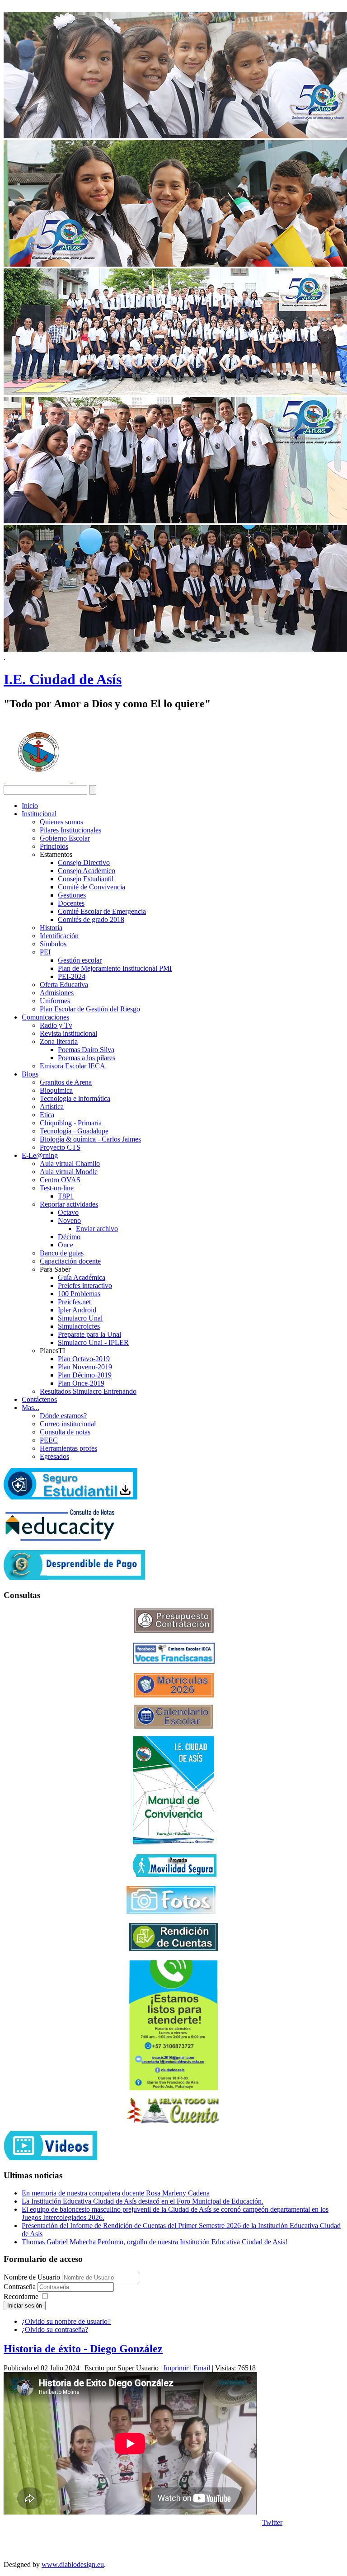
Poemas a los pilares (87, 1058)
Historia (51, 928)
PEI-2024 (72, 976)
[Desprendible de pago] (74, 1577)
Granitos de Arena (66, 1082)
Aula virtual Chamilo (70, 1163)
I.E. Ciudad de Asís (63, 679)
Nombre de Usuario (32, 2277)
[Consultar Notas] (60, 1539)
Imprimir (177, 2368)
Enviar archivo (97, 1229)
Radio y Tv (56, 1025)
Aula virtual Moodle (69, 1172)
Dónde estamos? (63, 1416)
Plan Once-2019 (81, 1383)
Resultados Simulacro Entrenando (88, 1391)
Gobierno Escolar (65, 838)
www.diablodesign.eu (73, 2564)
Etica (47, 1115)
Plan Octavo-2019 (84, 1359)
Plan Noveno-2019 (85, 1367)
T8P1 (66, 1196)
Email (203, 2368)
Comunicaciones (45, 1017)
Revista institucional (68, 1033)
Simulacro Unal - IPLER (93, 1342)
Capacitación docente (70, 1261)
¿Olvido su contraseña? (55, 2329)
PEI (45, 952)
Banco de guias (62, 1253)
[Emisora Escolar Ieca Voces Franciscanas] (174, 1662)
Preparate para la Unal (89, 1334)
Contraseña (21, 2287)
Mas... (30, 1408)
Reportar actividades (69, 1204)
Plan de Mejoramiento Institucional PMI (115, 968)
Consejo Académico (87, 871)
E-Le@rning (40, 1155)
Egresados (54, 1456)
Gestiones (72, 895)
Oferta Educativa (64, 985)
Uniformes (55, 1001)
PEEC (49, 1440)
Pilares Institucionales (70, 830)
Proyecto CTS (60, 1147)
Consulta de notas (65, 1432)
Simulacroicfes (79, 1326)
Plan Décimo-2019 (85, 1375)
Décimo (69, 1237)
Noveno (69, 1220)
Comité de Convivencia (91, 887)
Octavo (68, 1212)
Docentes (71, 903)
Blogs (30, 1074)
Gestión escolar (80, 960)
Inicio (30, 806)
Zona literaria (59, 1041)
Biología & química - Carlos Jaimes (90, 1139)
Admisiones (57, 993)
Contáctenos (39, 1399)
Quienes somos (61, 822)
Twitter (272, 2522)
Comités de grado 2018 (91, 919)
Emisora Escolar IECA (73, 1066)
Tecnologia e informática (75, 1098)
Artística (52, 1107)
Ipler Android (77, 1310)
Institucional (39, 814)
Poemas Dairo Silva (86, 1050)
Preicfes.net (74, 1302)
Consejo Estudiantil (86, 879)
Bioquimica (56, 1090)
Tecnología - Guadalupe (74, 1131)
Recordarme (21, 2296)
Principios (54, 846)
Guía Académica (82, 1277)
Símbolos (53, 944)
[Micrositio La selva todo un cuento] (173, 2111)
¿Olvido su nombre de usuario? (66, 2321)
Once (66, 1245)
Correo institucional (68, 1424)
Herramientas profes (68, 1448)
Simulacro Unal (80, 1318)
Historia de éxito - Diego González (83, 2349)
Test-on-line (57, 1188)
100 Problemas (79, 1294)
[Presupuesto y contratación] (174, 1630)
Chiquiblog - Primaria (71, 1123)
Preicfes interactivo (85, 1286)
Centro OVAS (60, 1180)
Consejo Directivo (84, 863)
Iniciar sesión (25, 2306)
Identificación (59, 936)
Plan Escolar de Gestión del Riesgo (90, 1009)
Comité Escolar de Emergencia (102, 911)
